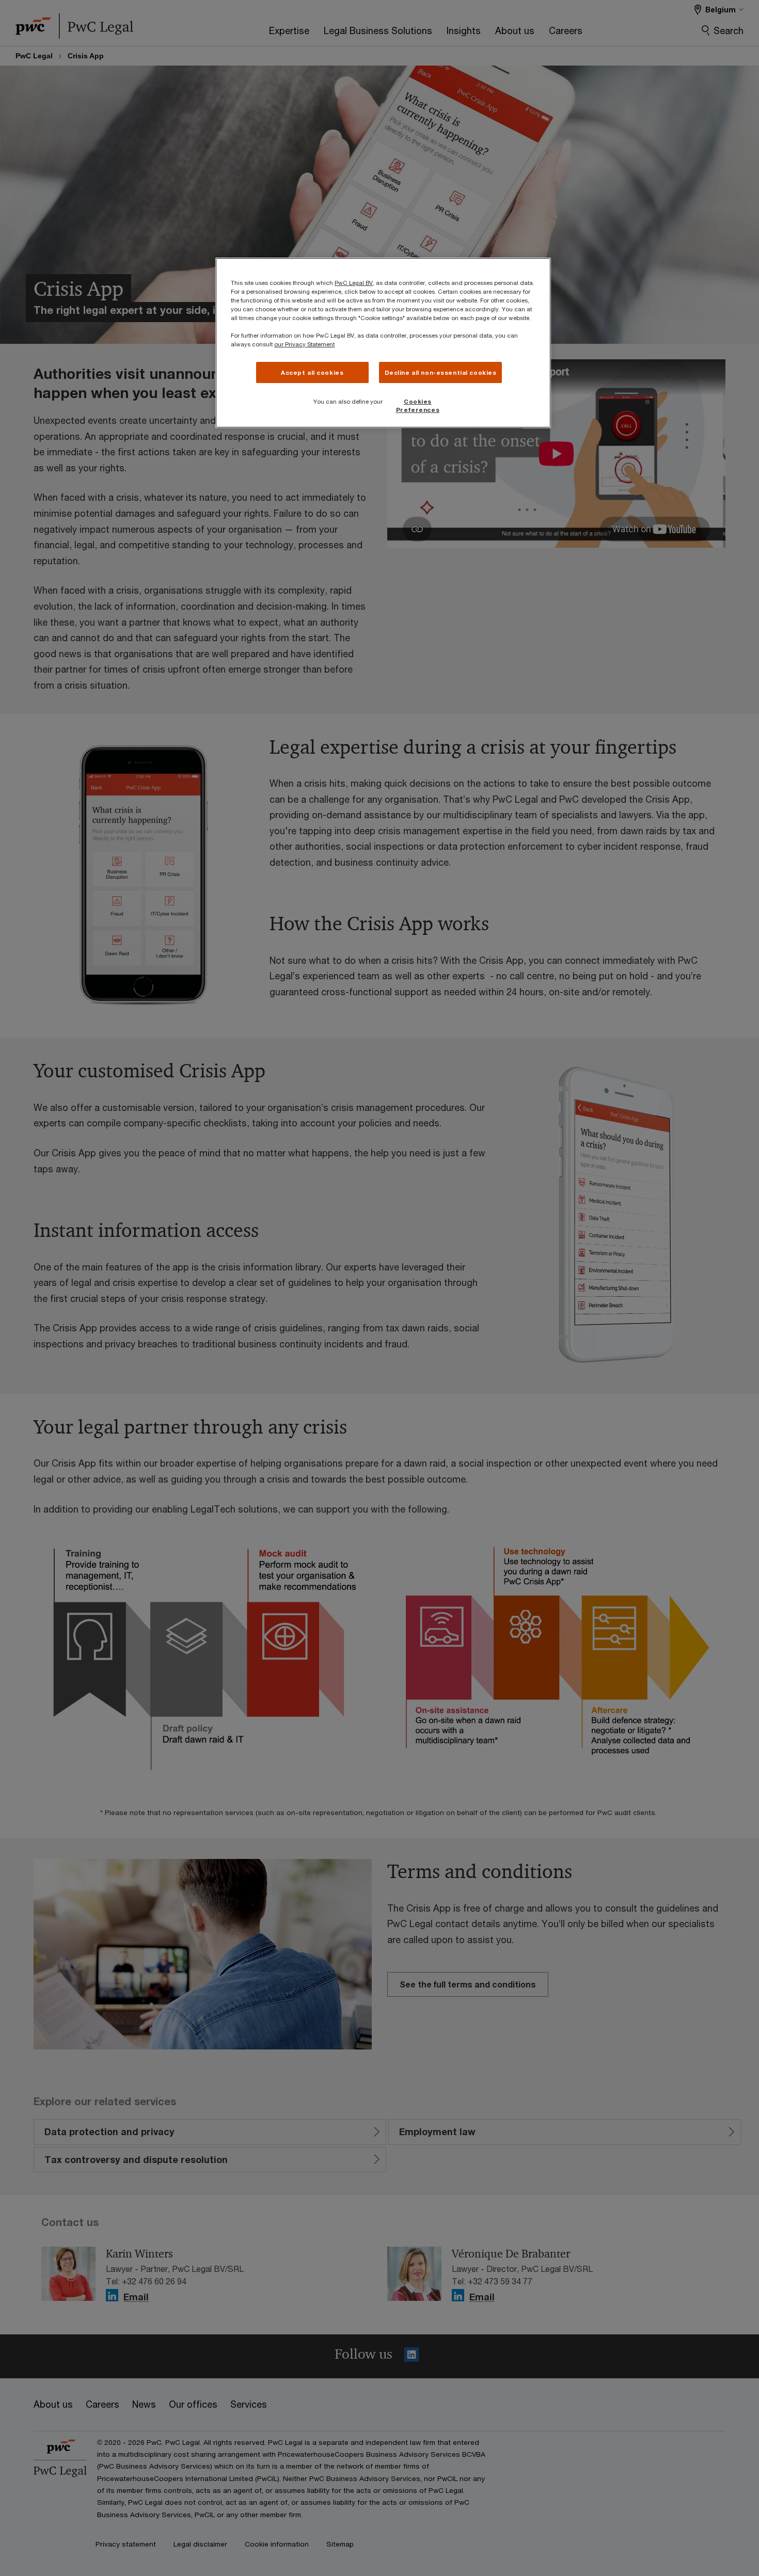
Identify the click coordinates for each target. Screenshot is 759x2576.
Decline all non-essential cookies (441, 372)
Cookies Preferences (418, 406)
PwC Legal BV (354, 283)
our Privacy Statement (304, 344)
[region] (383, 343)
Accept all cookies (312, 372)
